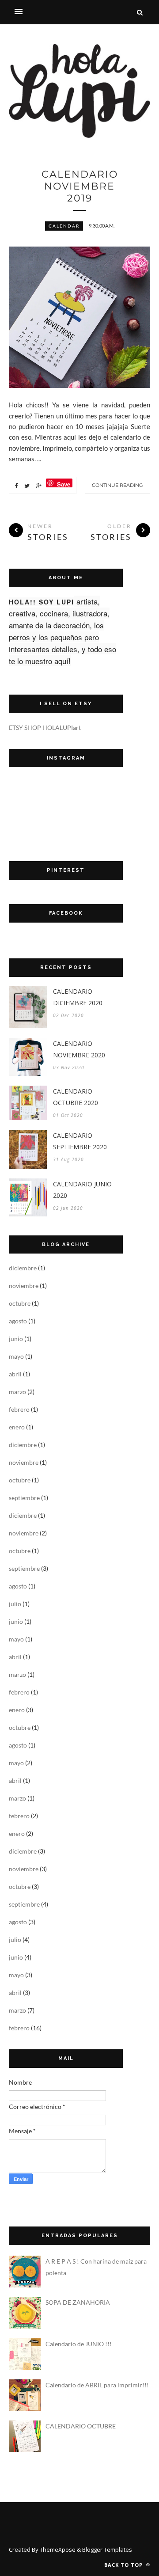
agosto (18, 1321)
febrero (19, 1409)
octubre (20, 1303)
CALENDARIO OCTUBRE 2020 (76, 1097)
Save (64, 484)
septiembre (24, 1498)
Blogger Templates (107, 2549)
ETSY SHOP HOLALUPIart (45, 728)
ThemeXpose (58, 2549)
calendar (64, 226)
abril (15, 1374)
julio (15, 1604)
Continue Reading (117, 485)
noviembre (24, 1286)
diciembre (23, 1268)
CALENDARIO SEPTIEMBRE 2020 (80, 1141)
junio (16, 1339)
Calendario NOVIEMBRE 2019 (80, 186)
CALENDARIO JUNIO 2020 (82, 1190)
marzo (17, 1392)
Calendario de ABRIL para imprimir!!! (97, 2385)
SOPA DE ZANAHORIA (78, 2302)
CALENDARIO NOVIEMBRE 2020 (79, 1049)
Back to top (124, 2565)
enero (17, 1427)
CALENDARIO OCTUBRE (81, 2426)
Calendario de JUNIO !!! (79, 2344)
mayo (16, 1356)
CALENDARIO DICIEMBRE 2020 (78, 997)
